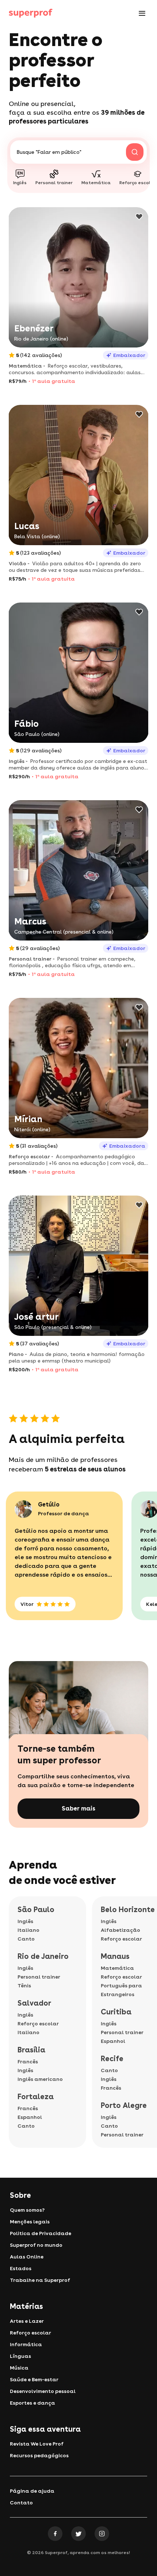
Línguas (20, 2356)
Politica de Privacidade (41, 2233)
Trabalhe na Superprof (40, 2280)
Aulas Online (27, 2257)
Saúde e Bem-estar (34, 2379)
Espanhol (30, 2117)
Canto (26, 1939)
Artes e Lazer (27, 2321)
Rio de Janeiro (43, 1956)
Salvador (34, 2003)
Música (19, 2368)
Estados (21, 2268)
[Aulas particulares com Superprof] (31, 13)
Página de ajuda (32, 2491)
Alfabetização (120, 1930)
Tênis (24, 1986)
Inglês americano (40, 2079)
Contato (21, 2503)
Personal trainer (39, 1977)
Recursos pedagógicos (39, 2455)
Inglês (25, 1921)
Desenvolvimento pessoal (43, 2391)
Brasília (31, 2050)
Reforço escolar (38, 2024)
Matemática (117, 1968)
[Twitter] (78, 2534)
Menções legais (30, 2222)
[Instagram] (102, 2534)
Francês (28, 2062)
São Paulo (36, 1910)
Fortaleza (36, 2097)
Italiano (28, 1930)
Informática (26, 2344)
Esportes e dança (32, 2403)
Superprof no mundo (36, 2245)
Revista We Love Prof (37, 2444)
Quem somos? (27, 2210)
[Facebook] (55, 2534)
